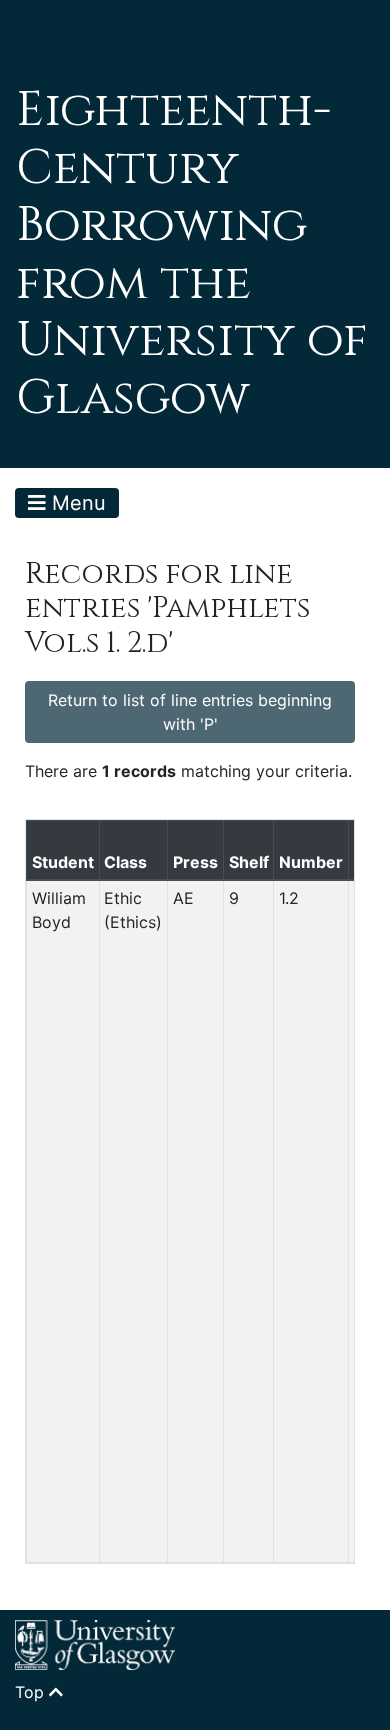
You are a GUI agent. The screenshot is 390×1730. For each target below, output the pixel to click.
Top (32, 1692)
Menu (76, 503)
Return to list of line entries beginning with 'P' (190, 712)
